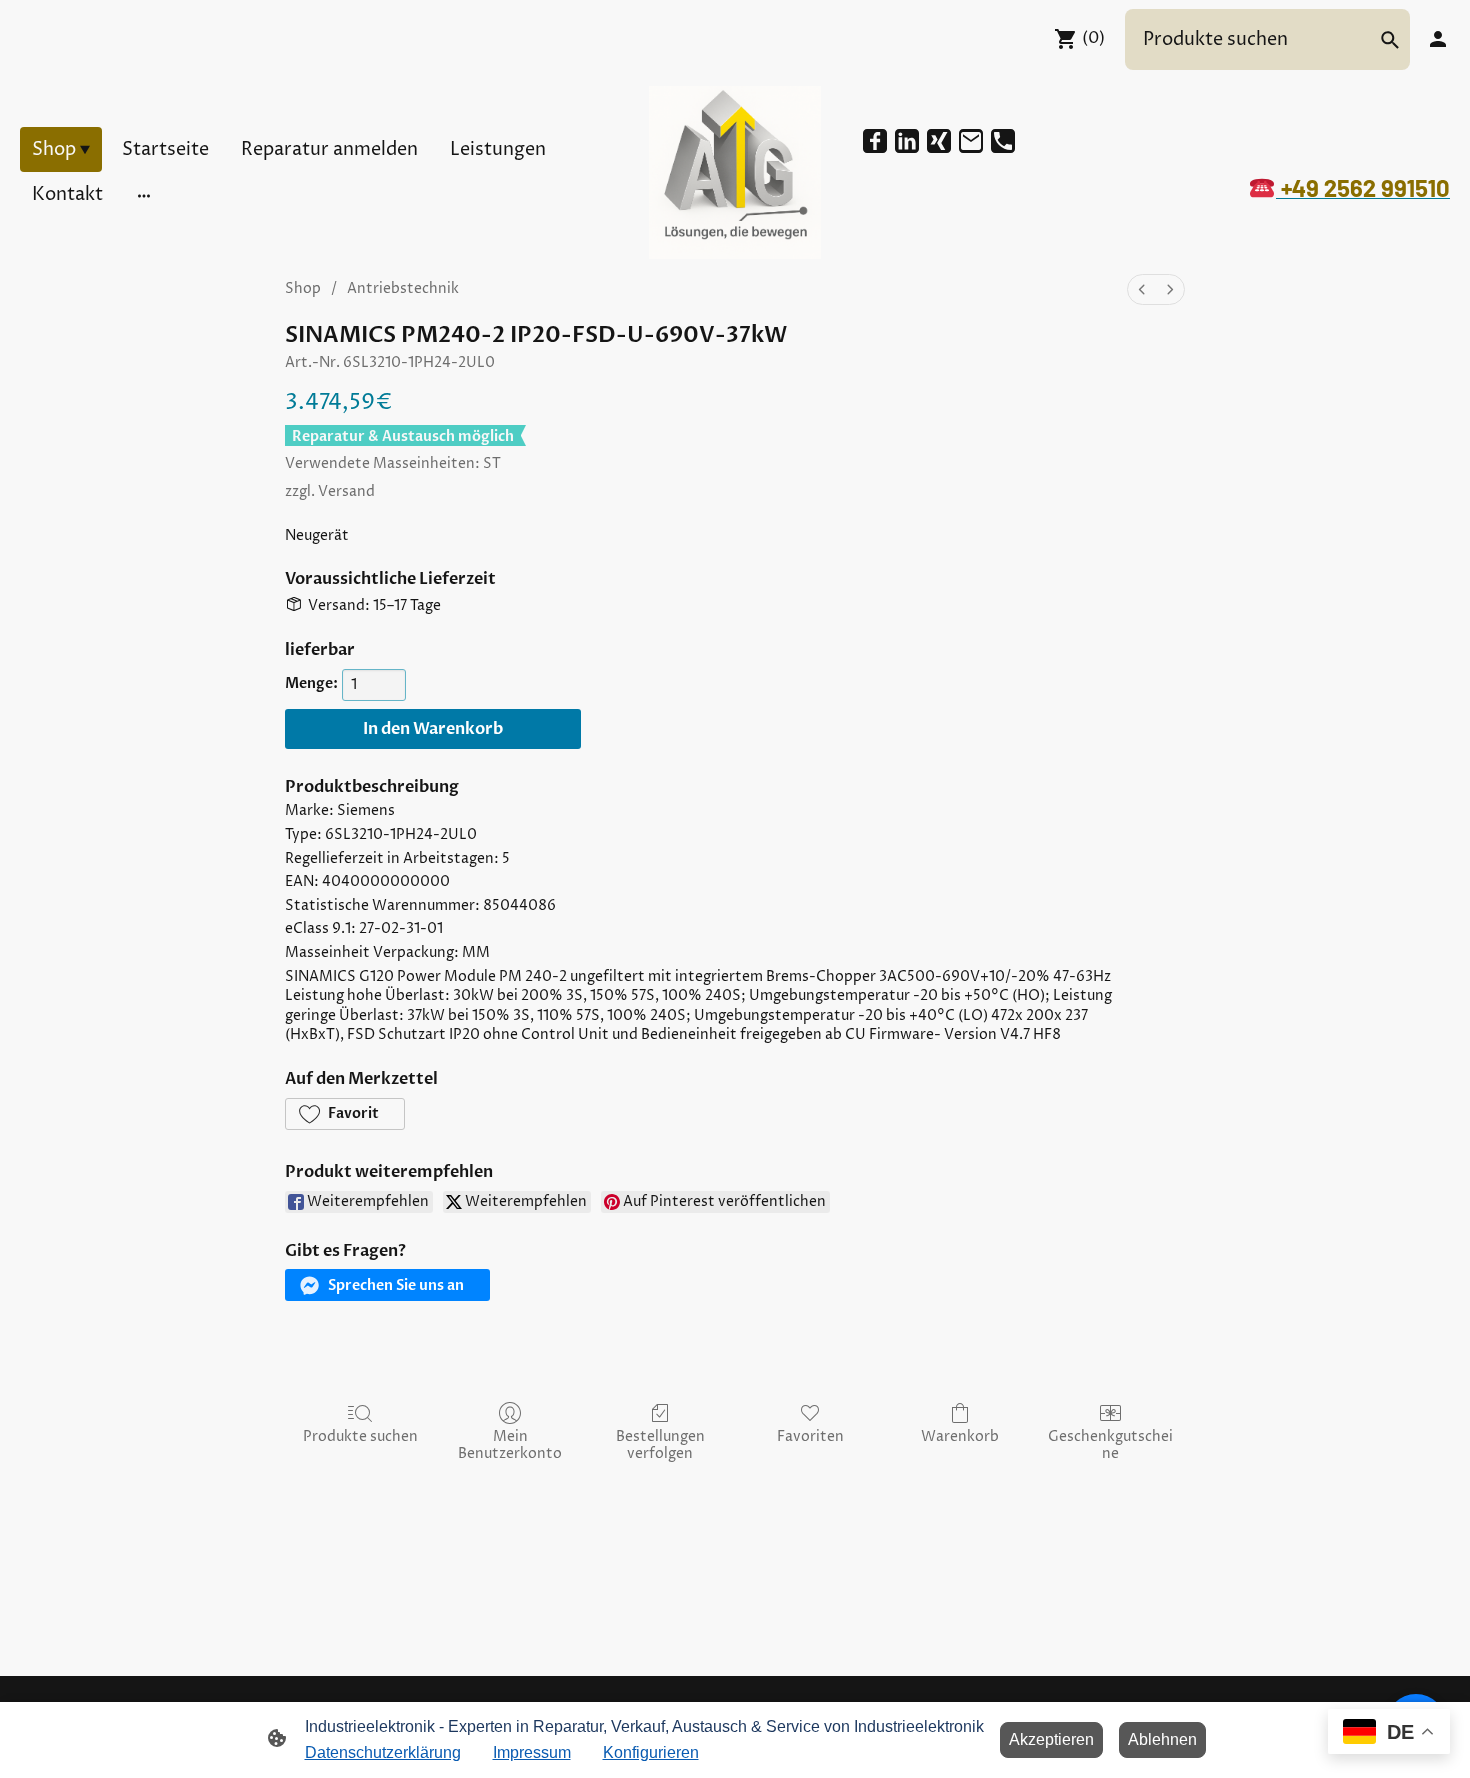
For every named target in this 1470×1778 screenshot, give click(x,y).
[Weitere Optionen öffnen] (144, 194)
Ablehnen (1162, 1739)
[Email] (971, 141)
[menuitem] (1142, 289)
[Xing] (939, 141)
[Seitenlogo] (735, 172)
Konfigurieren (651, 1752)
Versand (346, 491)
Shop (303, 288)
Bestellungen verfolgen (660, 1445)
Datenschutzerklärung (383, 1752)
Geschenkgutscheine (1110, 1445)
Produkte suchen (360, 1436)
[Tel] (1003, 141)
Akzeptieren (1051, 1739)
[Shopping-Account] (1438, 39)
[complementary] (1389, 1733)
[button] (345, 1114)
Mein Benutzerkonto (510, 1445)
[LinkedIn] (907, 141)
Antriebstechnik (403, 288)
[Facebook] (875, 141)
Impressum (532, 1752)
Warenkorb (960, 1436)
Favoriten (810, 1436)
